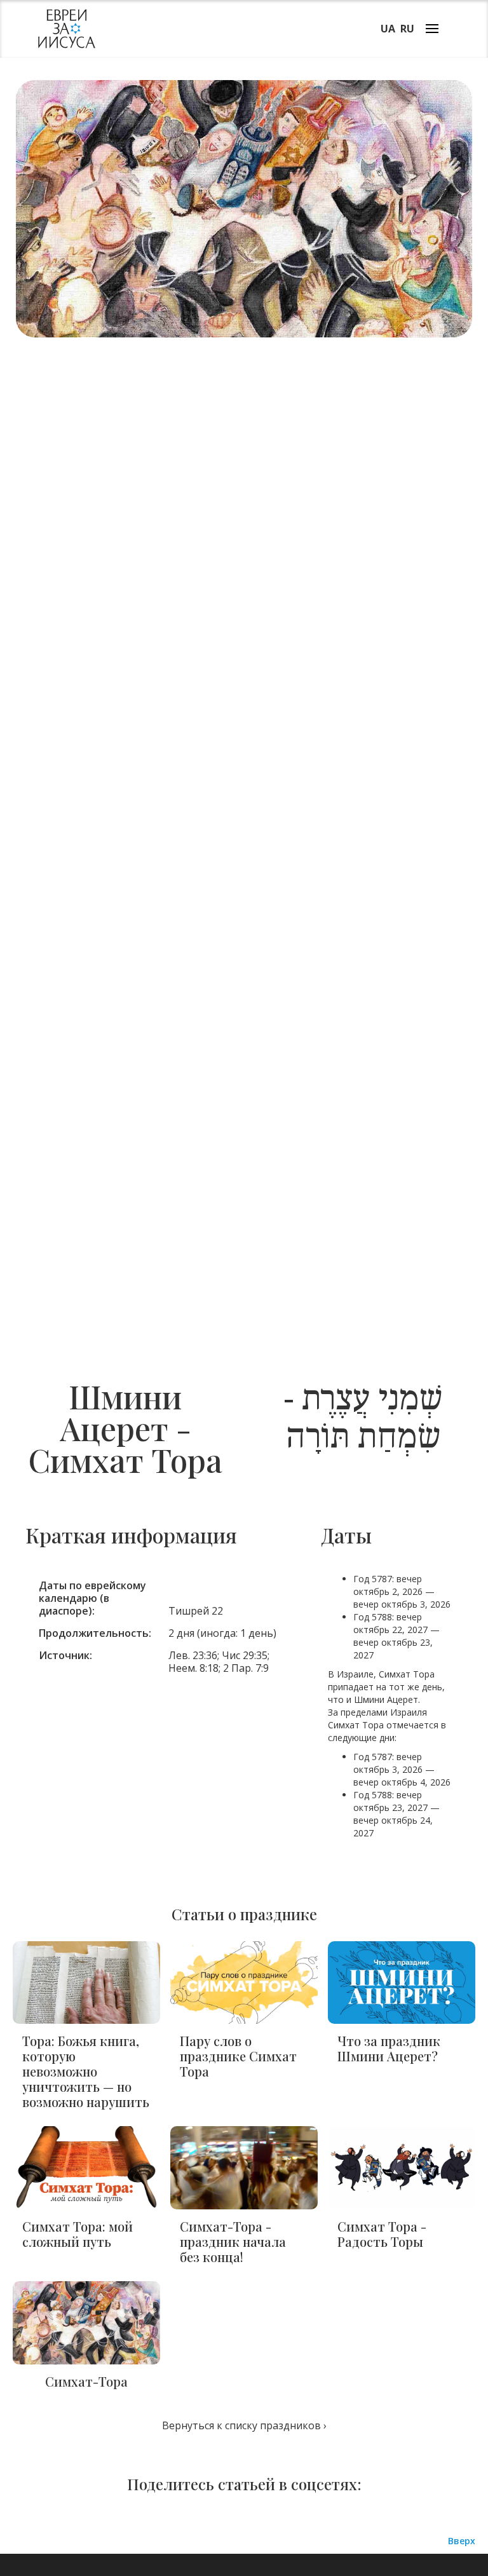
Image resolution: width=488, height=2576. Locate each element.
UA (388, 29)
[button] (432, 28)
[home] (67, 29)
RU (407, 29)
